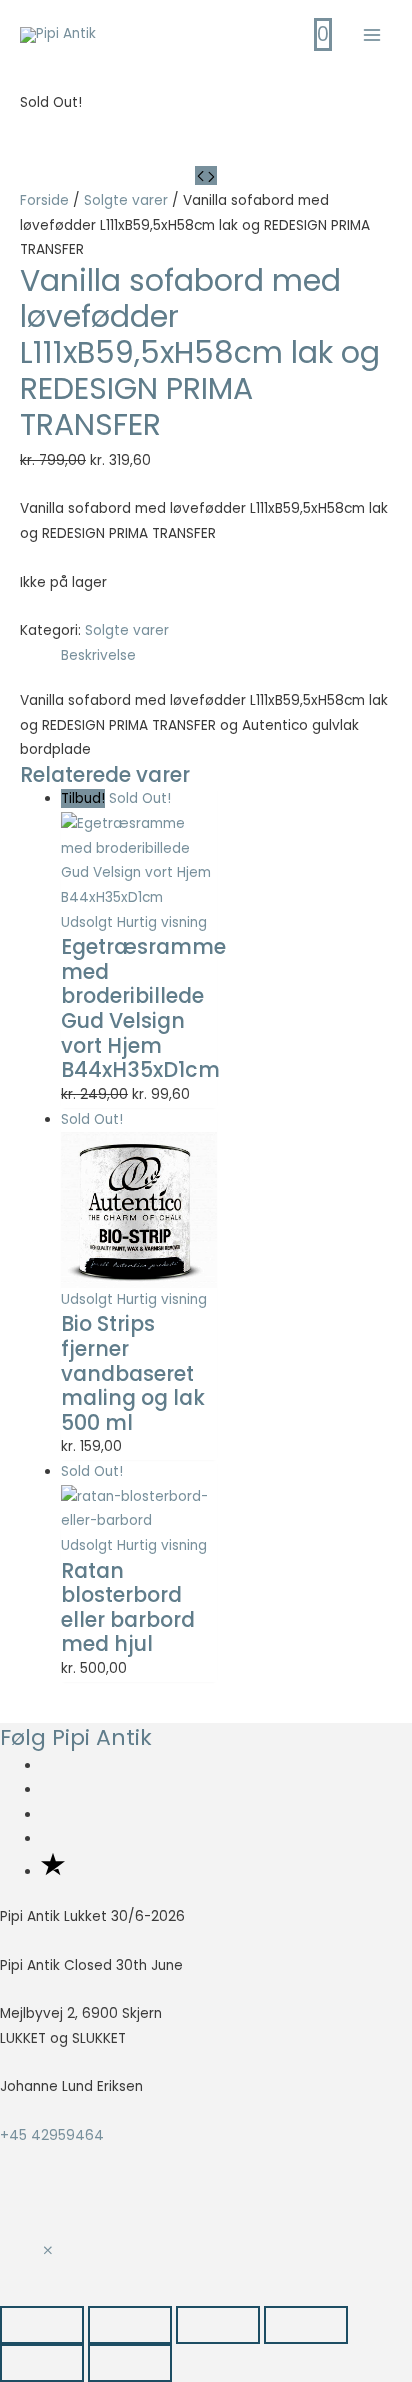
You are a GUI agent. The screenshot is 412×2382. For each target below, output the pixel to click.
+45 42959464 (52, 2135)
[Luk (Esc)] (306, 2325)
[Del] (218, 2325)
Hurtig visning (162, 922)
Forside (44, 200)
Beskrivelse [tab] (98, 655)
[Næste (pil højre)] (130, 2363)
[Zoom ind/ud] (42, 2325)
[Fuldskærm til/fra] (130, 2325)
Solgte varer (126, 200)
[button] (48, 2251)
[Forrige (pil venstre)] (42, 2363)
